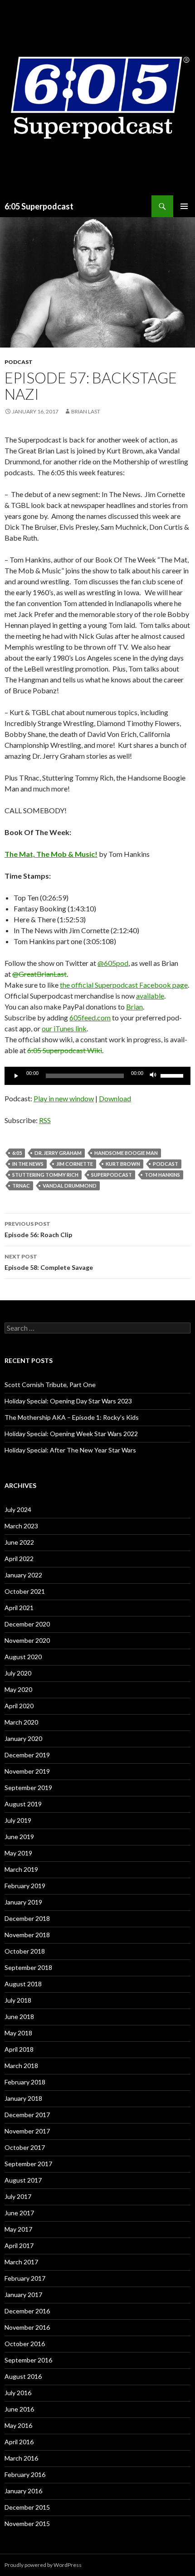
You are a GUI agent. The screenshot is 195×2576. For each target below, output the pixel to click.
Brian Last (86, 411)
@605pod (113, 963)
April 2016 (19, 2442)
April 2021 (19, 1608)
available (150, 996)
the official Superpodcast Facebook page (124, 985)
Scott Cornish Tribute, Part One (50, 1385)
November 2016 (27, 2327)
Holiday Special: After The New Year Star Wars (70, 1450)
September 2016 (28, 2360)
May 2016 (18, 2425)
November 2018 (27, 1935)
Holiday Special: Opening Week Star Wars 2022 (71, 1434)
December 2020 (27, 1624)
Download (115, 1098)
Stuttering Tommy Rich (45, 1175)
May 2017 (18, 2229)
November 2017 (27, 2131)
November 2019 (27, 1771)
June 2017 (19, 2213)
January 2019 (23, 1902)
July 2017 (18, 2196)
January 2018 (23, 2098)
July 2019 (18, 1820)
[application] (97, 1076)
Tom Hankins (162, 1175)
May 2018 (18, 2033)
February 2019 (25, 1886)
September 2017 (28, 2164)
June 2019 (19, 1837)
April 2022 (19, 1559)
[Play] (16, 1076)
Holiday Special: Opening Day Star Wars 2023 (68, 1401)
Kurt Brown (123, 1164)
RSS (45, 1120)
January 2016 (23, 2491)
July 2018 (18, 2000)
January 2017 (23, 2295)
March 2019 (21, 1869)
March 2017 (21, 2262)
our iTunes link (64, 1028)
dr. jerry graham (58, 1153)
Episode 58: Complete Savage (49, 1262)
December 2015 (27, 2507)
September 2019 (28, 1788)
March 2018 (21, 2066)
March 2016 (21, 2458)
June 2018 (19, 2017)
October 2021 (25, 1591)
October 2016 (25, 2344)
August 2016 (23, 2376)
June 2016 (19, 2409)
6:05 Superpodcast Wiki (65, 1050)
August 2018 (23, 1984)
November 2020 (27, 1640)
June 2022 (19, 1542)
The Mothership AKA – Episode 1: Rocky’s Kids (72, 1417)
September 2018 (28, 1967)
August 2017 (23, 2180)
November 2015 (27, 2524)
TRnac (21, 1186)
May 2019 (18, 1853)
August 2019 (23, 1804)
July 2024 (18, 1509)
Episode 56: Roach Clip (38, 1229)
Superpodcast (112, 1175)
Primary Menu (184, 206)
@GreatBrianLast (39, 974)
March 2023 (21, 1526)
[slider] (173, 1075)
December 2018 (27, 1918)
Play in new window (64, 1098)
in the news (28, 1164)
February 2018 (25, 2082)
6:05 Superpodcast (39, 206)
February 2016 (25, 2474)
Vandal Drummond (70, 1186)
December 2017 (27, 2115)
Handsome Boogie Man (126, 1153)
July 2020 (18, 1673)
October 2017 (25, 2147)
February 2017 (25, 2278)
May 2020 (18, 1689)
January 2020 (23, 1738)
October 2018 (25, 1951)
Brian (134, 1007)
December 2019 (27, 1755)
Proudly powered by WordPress (43, 2565)
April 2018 (19, 2049)
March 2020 (21, 1722)
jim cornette (75, 1164)
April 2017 (19, 2245)
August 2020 (23, 1657)
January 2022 (23, 1575)
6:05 (17, 1153)
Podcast (19, 362)
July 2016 (18, 2393)
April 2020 (19, 1706)
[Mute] (153, 1076)
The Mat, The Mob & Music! (51, 854)
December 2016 (27, 2311)
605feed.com (90, 1017)
